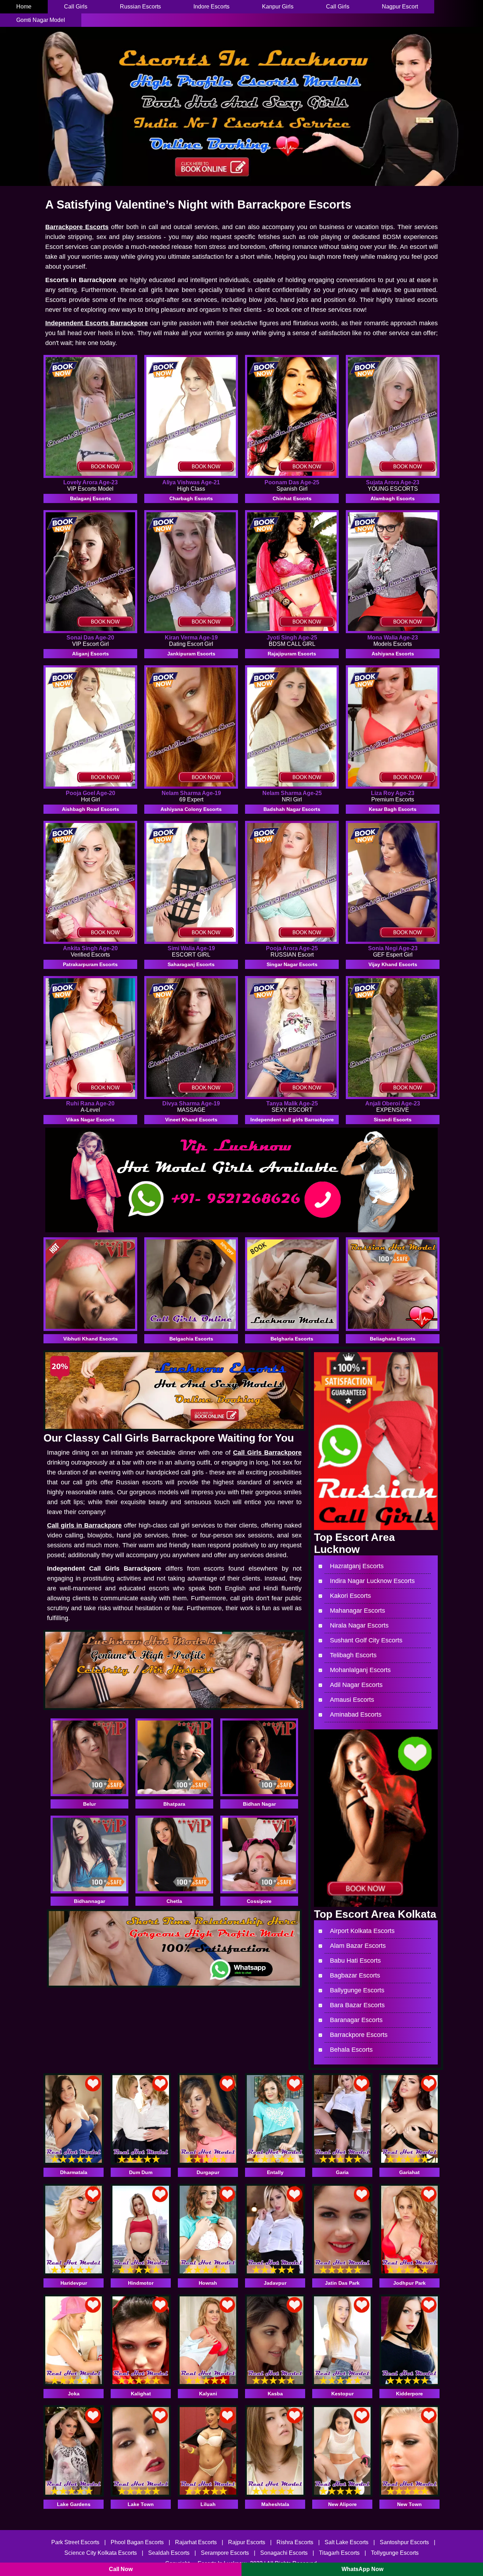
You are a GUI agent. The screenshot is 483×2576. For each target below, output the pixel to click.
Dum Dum (141, 2172)
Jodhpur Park (409, 2283)
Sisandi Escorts (393, 1120)
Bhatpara (174, 1804)
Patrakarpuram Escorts (90, 964)
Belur (89, 1804)
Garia (342, 2172)
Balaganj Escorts (91, 498)
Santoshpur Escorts (404, 2542)
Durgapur (208, 2172)
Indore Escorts (211, 7)
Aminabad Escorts (356, 1715)
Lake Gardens (74, 2504)
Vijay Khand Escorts (393, 964)
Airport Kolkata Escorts (362, 1931)
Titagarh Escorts (340, 2553)
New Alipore (342, 2504)
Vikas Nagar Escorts (90, 1120)
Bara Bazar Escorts (357, 2005)
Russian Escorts (140, 7)
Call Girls (76, 7)
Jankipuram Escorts (191, 654)
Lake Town (141, 2504)
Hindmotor (141, 2283)
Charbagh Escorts (191, 498)
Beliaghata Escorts (393, 1339)
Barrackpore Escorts (359, 2035)
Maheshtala (275, 2504)
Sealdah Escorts (169, 2553)
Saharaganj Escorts (191, 964)
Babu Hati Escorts (355, 1961)
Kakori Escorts (350, 1596)
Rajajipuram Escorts (292, 654)
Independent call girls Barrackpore (292, 1120)
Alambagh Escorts (393, 498)
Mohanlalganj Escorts (360, 1670)
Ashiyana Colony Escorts (191, 809)
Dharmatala (74, 2172)
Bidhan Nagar (259, 1804)
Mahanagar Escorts (357, 1611)
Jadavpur (275, 2283)
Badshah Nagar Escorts (292, 809)
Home (24, 7)
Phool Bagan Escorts (137, 2542)
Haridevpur (74, 2283)
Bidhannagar (89, 1901)
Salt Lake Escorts (347, 2542)
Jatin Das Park (342, 2283)
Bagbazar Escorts (355, 1975)
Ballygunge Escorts (357, 1990)
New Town (409, 2504)
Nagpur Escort (400, 7)
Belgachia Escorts (191, 1339)
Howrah (208, 2283)
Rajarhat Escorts (196, 2542)
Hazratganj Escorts (357, 1566)
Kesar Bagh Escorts (393, 809)
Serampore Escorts (225, 2553)
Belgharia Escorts (292, 1339)
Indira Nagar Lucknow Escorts (372, 1581)
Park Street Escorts (75, 2542)
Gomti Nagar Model (41, 20)
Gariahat (409, 2172)
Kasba (275, 2394)
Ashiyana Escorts (393, 654)
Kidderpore (409, 2394)
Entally (275, 2172)
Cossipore (259, 1901)
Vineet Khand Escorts (191, 1120)
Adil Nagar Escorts (356, 1685)
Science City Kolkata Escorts (101, 2553)
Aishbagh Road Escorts (91, 809)
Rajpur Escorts (247, 2542)
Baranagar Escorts (356, 2020)
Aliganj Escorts (91, 654)
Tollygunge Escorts (395, 2553)
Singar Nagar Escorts (292, 964)
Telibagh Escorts (353, 1655)
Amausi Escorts (352, 1700)
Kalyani (208, 2394)
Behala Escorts (351, 2050)
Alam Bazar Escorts (358, 1946)
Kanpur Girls (278, 7)
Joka (74, 2394)
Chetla (174, 1901)
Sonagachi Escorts (285, 2553)
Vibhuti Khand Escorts (91, 1339)
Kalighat (141, 2394)
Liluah (208, 2504)
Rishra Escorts (295, 2542)
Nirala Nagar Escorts (359, 1625)
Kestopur (342, 2394)
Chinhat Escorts (292, 498)
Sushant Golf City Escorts (366, 1640)
